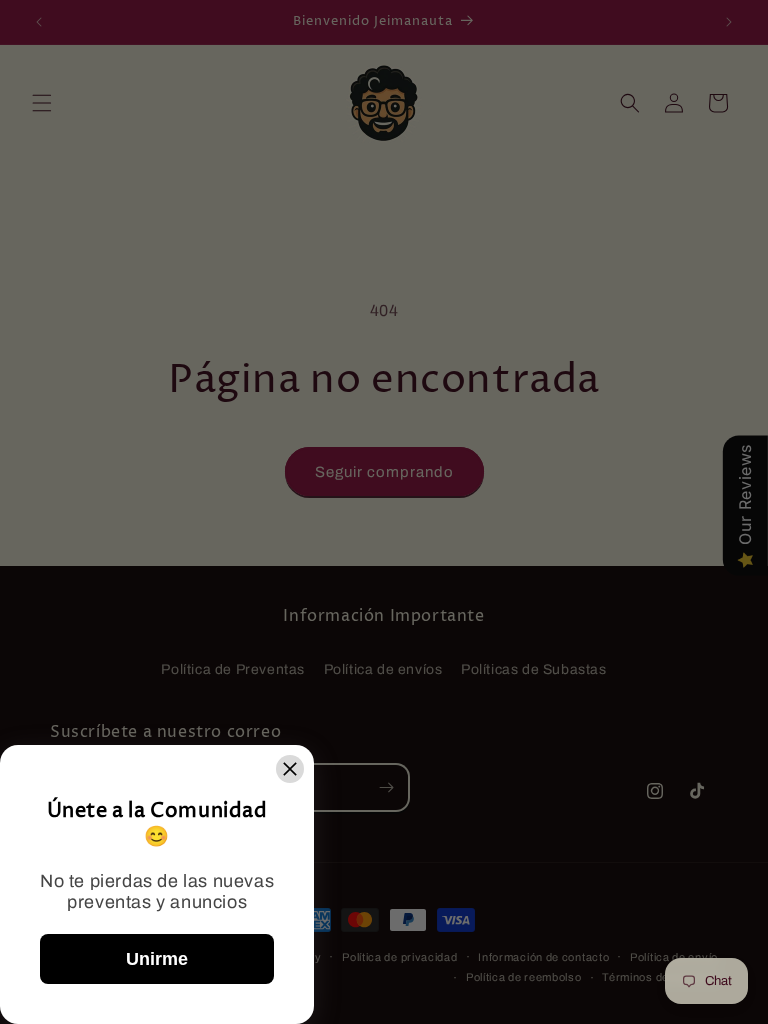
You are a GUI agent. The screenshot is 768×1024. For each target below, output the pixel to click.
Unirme (157, 959)
